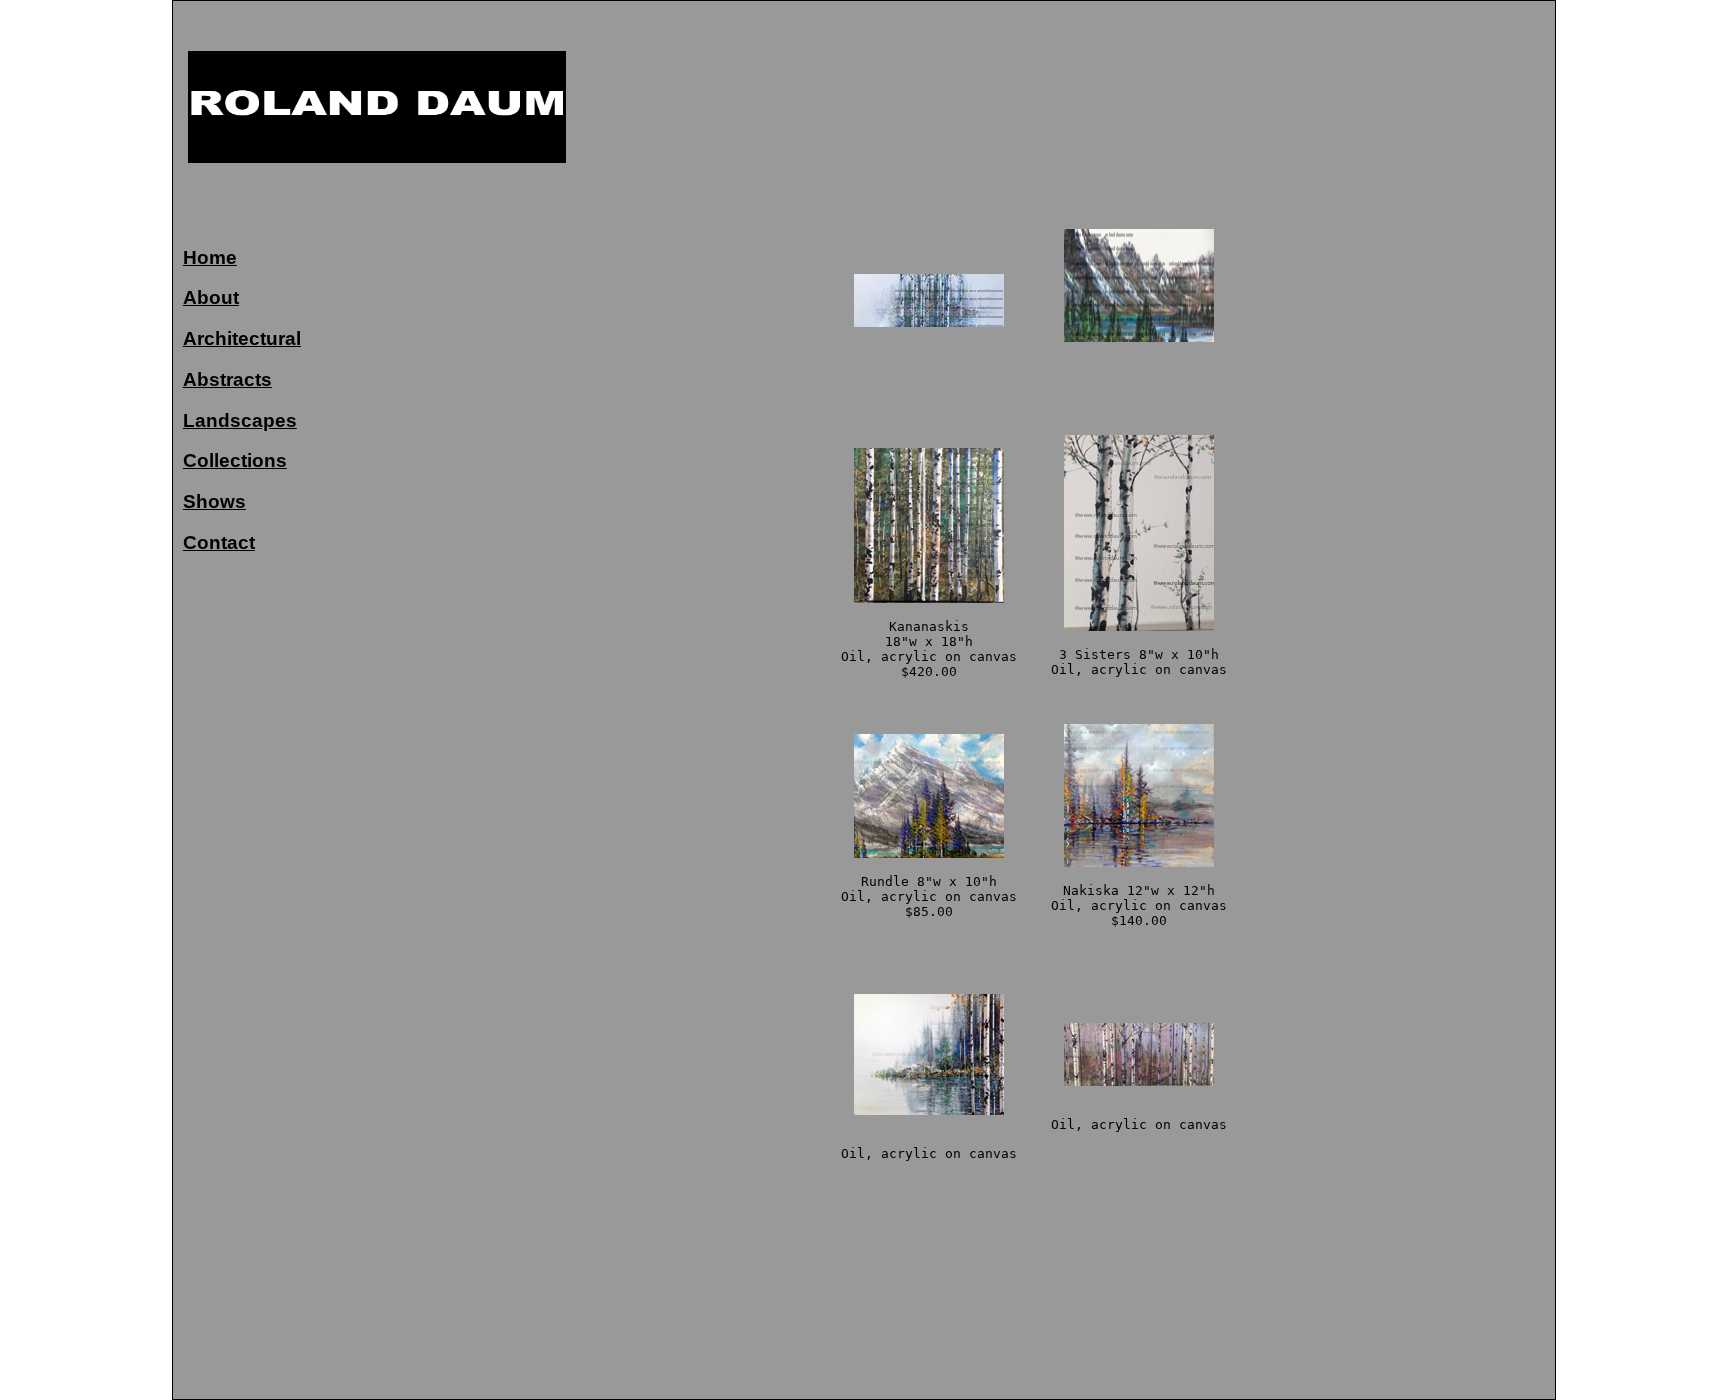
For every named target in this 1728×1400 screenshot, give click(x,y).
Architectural (242, 338)
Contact (219, 542)
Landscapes (240, 420)
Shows (214, 501)
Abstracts (227, 379)
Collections (235, 460)
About (211, 297)
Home (210, 257)
